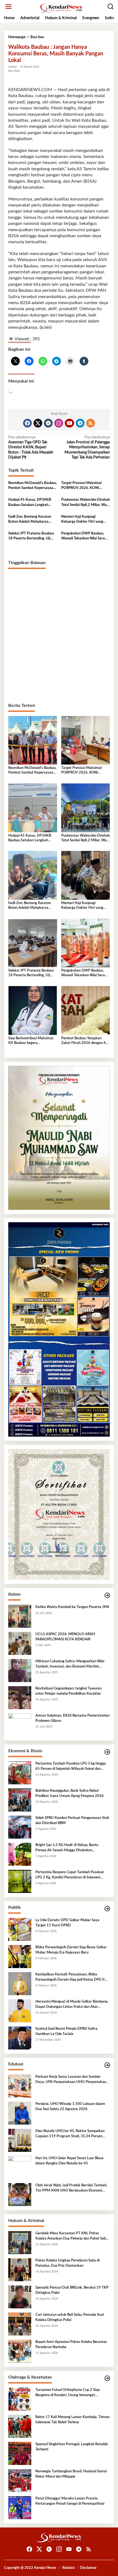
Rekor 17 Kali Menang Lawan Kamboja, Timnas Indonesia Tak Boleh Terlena (73, 2420)
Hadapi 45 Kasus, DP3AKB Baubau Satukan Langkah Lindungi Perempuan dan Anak (32, 503)
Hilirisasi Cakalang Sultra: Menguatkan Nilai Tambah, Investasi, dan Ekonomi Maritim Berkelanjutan (70, 1664)
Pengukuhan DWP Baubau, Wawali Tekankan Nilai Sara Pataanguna (83, 536)
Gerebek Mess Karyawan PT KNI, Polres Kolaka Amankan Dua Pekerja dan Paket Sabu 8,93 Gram (72, 2236)
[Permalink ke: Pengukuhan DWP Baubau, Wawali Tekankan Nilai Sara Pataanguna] (86, 943)
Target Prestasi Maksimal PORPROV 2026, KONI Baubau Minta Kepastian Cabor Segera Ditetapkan (81, 486)
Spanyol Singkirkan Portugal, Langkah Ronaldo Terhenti (72, 2447)
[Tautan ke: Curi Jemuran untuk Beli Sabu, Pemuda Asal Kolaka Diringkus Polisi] (20, 2324)
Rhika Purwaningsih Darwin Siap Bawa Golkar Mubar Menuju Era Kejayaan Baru (71, 1950)
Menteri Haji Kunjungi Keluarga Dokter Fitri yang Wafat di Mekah (82, 520)
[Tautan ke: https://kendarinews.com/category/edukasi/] (107, 2065)
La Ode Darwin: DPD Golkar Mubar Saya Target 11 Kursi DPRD (67, 1923)
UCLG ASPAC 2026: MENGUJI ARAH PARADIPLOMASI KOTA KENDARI (65, 1637)
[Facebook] (27, 423)
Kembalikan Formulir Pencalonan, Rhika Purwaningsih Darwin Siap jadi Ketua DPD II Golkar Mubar (70, 1977)
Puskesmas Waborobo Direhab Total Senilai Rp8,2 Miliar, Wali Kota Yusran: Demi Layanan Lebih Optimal (85, 503)
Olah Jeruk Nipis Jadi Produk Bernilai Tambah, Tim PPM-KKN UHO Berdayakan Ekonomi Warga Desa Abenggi (71, 2188)
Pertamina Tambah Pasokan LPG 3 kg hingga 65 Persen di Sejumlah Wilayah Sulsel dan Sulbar (71, 1767)
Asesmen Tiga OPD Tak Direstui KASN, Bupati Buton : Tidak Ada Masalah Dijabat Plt (31, 447)
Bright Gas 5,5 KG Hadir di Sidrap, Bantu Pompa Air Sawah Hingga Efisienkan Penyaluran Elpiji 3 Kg (67, 1848)
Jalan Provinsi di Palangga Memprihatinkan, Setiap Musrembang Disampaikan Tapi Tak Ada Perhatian (87, 447)
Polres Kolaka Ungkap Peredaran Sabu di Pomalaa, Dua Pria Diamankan (68, 2263)
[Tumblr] (48, 423)
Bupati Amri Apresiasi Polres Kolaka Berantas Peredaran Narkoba (71, 2344)
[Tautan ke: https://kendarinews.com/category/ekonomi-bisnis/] (107, 1752)
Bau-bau (14, 71)
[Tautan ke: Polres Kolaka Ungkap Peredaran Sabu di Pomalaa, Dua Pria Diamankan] (20, 2270)
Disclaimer (88, 2568)
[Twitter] (38, 423)
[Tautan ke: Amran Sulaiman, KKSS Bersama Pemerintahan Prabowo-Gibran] (20, 1725)
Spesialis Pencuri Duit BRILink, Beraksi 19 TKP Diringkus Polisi (72, 2290)
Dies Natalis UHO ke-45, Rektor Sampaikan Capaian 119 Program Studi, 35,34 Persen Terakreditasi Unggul (70, 2134)
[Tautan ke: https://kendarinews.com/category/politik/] (107, 1909)
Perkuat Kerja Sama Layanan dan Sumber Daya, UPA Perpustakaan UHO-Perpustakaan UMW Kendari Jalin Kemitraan (72, 2080)
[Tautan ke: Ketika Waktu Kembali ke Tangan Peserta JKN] (20, 1616)
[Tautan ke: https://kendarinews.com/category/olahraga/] (107, 2378)
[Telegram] (80, 423)
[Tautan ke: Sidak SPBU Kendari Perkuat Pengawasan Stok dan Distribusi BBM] (20, 1827)
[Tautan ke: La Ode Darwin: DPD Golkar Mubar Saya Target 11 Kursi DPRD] (20, 1929)
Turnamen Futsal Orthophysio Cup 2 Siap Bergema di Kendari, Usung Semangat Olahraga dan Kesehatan (68, 2393)
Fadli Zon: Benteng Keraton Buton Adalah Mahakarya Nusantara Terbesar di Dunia (31, 520)
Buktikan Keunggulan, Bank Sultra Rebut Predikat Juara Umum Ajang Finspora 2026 (70, 1793)
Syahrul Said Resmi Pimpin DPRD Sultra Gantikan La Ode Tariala (66, 2031)
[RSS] (91, 423)
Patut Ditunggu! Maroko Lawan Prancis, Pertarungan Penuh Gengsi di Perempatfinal (70, 2501)
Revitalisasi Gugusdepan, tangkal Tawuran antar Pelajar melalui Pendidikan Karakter (68, 1691)
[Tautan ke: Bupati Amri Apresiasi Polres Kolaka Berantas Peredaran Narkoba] (20, 2351)
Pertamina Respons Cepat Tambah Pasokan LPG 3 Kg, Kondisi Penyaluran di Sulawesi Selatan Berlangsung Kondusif (70, 1875)
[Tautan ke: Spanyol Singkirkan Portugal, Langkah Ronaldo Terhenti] (20, 2453)
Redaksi (68, 2568)
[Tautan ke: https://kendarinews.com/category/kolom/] (107, 1596)
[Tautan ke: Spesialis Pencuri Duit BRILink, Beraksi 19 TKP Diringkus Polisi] (20, 2297)
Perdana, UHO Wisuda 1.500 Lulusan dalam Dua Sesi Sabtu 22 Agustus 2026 (70, 2106)
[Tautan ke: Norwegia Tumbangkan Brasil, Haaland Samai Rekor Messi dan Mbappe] (20, 2481)
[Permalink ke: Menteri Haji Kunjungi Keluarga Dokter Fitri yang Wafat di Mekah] (86, 875)
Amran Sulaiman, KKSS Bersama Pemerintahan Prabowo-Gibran (72, 1718)
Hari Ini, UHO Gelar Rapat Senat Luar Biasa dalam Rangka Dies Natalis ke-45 (69, 2161)
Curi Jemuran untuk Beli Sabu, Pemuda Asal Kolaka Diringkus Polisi (70, 2317)
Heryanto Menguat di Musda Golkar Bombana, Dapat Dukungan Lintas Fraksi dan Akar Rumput (72, 2005)
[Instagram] (59, 423)
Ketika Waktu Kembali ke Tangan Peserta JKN (72, 1607)
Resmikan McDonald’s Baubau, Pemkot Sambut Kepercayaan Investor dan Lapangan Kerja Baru (33, 486)
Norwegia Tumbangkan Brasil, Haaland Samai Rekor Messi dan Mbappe (71, 2474)
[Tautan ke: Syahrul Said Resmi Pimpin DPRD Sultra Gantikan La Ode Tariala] (20, 2038)
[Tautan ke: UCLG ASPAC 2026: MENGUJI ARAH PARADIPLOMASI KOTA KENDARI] (20, 1643)
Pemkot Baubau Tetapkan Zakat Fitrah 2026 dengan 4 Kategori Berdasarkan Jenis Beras (83, 1041)
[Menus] (9, 7)
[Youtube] (69, 423)
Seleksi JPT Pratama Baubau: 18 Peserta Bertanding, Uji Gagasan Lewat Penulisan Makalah (31, 536)
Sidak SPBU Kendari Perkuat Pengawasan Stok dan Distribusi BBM (72, 1820)
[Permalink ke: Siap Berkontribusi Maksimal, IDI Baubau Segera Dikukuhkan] (33, 1010)
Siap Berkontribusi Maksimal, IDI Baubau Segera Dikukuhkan (31, 1041)
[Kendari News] (60, 8)
